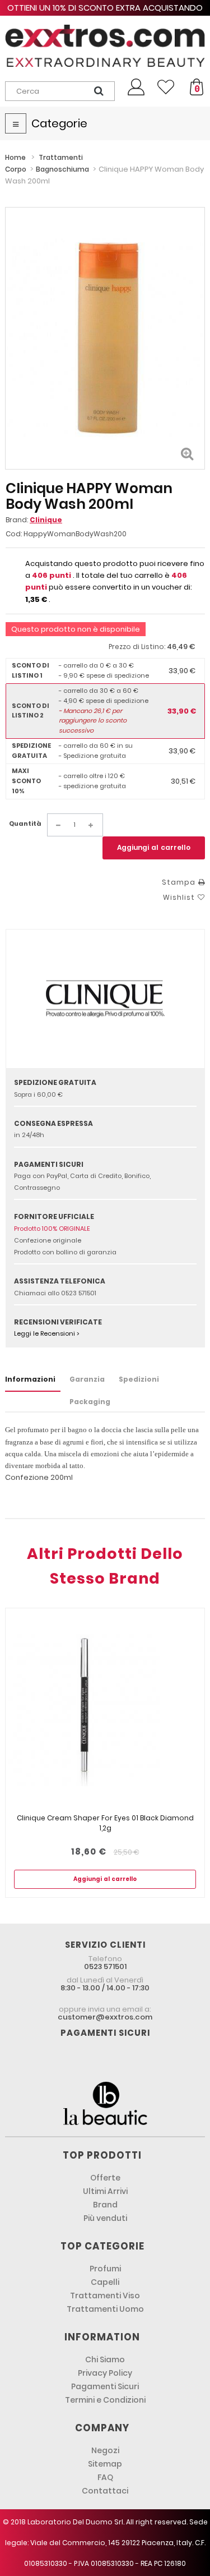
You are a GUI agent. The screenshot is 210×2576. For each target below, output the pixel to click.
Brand (105, 2205)
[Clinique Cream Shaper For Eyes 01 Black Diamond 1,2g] (105, 1711)
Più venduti (105, 2218)
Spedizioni (139, 1379)
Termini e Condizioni (105, 2400)
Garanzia (87, 1379)
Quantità (25, 824)
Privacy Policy (105, 2373)
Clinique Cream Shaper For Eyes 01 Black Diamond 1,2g (105, 1823)
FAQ (105, 2477)
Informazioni (30, 1379)
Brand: (34, 520)
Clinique (46, 520)
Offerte (105, 2178)
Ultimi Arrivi (105, 2191)
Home (15, 157)
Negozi (105, 2450)
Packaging (90, 1402)
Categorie (59, 123)
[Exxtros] (105, 46)
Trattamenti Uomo (105, 2309)
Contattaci (105, 2491)
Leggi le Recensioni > (47, 1333)
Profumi (105, 2269)
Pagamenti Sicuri (105, 2386)
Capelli (105, 2282)
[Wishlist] (166, 87)
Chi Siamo (105, 2359)
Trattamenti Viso (105, 2296)
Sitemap (105, 2464)
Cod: (14, 534)
